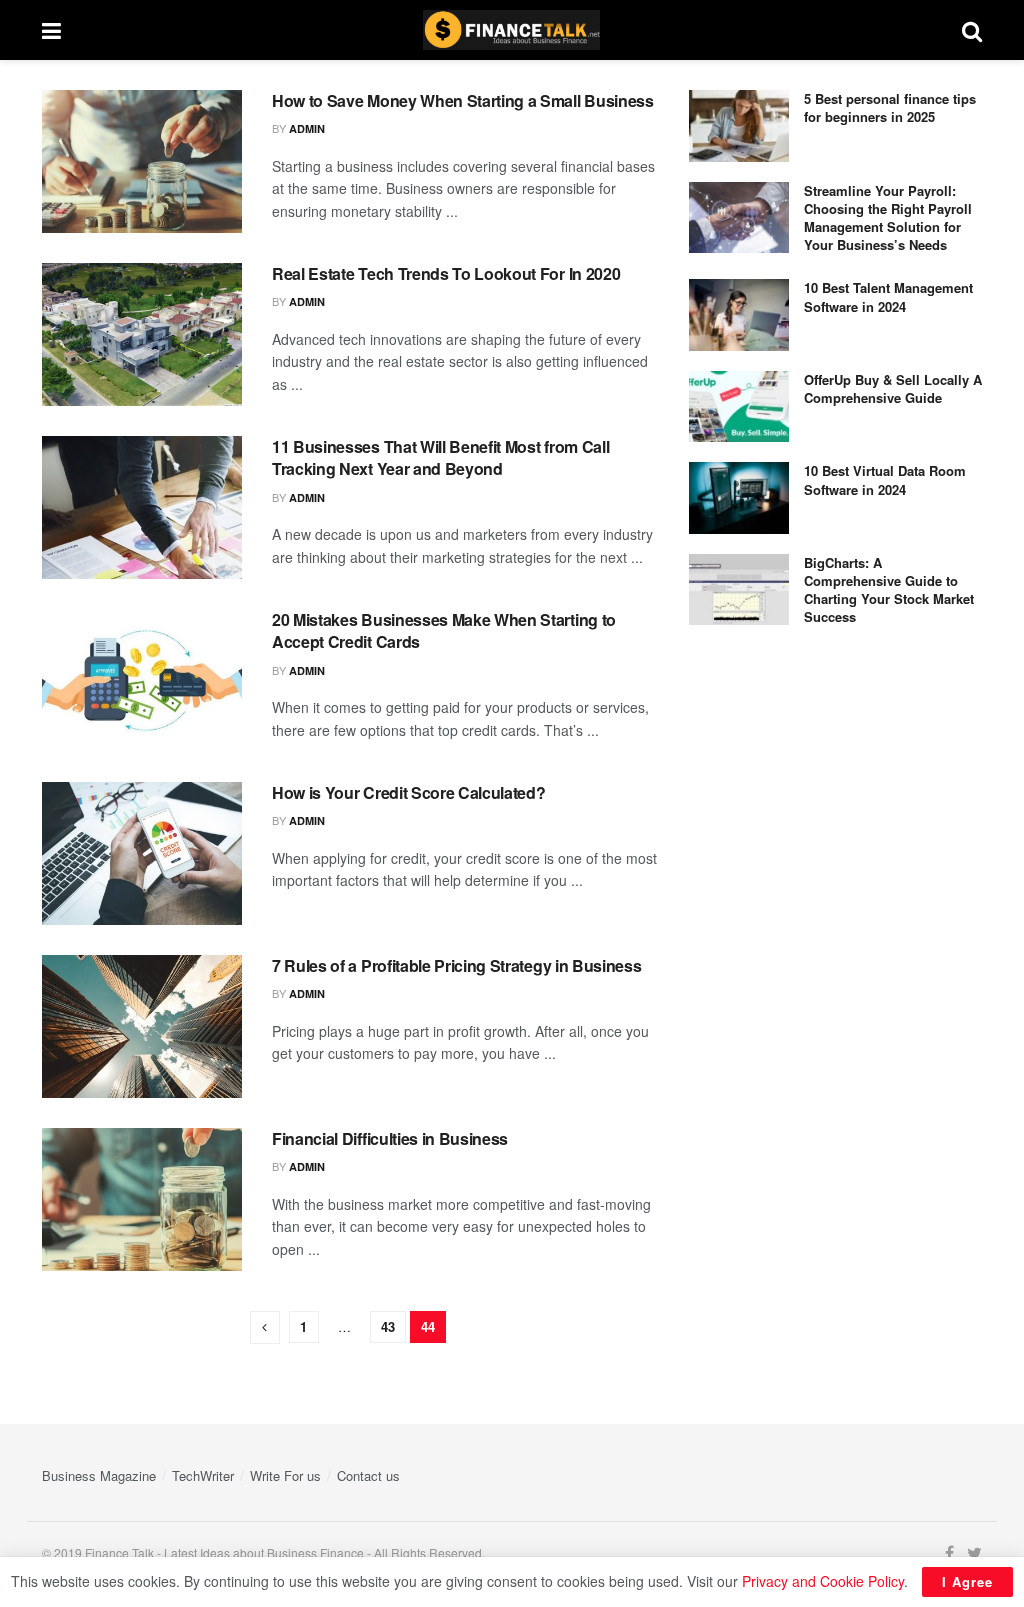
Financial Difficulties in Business (390, 1138)
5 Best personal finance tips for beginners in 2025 (890, 107)
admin (307, 128)
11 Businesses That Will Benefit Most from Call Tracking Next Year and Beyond (440, 457)
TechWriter (203, 1475)
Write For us (285, 1475)
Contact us (368, 1475)
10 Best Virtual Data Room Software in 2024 (885, 479)
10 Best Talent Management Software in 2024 (888, 296)
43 (388, 1326)
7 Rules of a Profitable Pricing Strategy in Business (456, 965)
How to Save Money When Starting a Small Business (463, 100)
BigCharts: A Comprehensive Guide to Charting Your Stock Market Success (889, 590)
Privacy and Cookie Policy (823, 1581)
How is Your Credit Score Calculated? (408, 792)
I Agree (967, 1581)
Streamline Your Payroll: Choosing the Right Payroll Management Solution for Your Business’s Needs (888, 218)
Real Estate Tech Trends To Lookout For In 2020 (446, 273)
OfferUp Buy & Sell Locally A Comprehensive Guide (893, 388)
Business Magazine (99, 1475)
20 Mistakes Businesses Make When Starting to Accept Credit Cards (444, 630)
